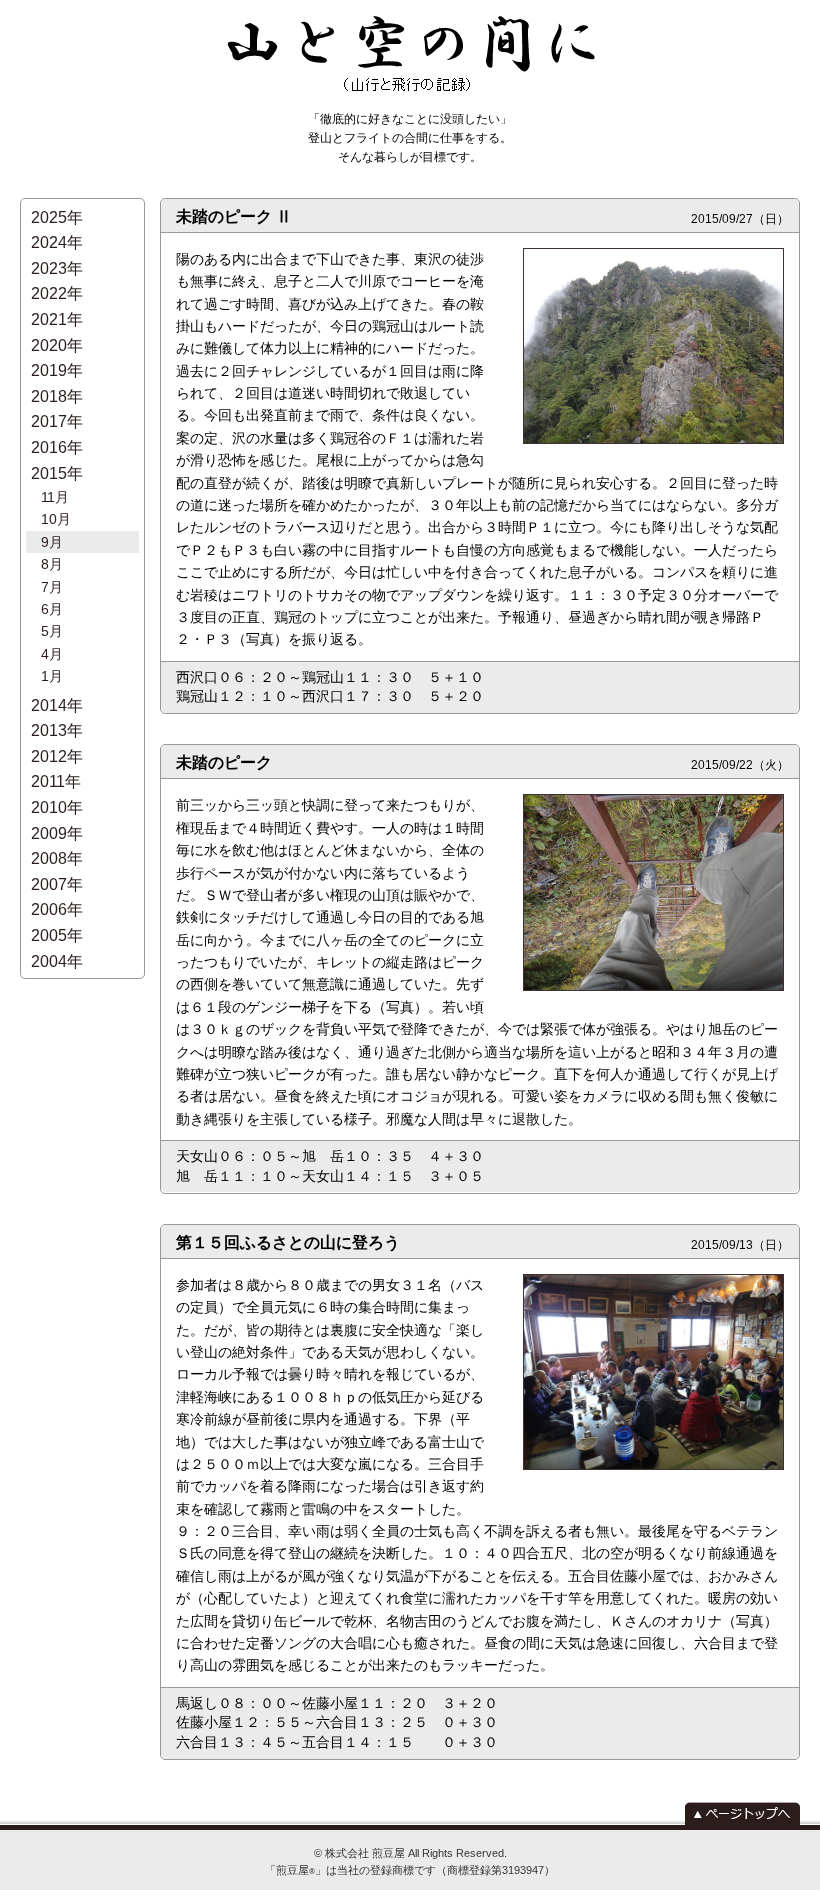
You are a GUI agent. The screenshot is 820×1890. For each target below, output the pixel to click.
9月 (52, 542)
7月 (52, 587)
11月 (55, 497)
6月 (52, 609)
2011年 (56, 781)
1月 (52, 676)
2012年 (57, 756)
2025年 (57, 217)
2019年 (57, 370)
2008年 (57, 858)
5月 (52, 631)
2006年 (57, 909)
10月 (56, 519)
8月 (52, 564)
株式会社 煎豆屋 (365, 1853)
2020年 (57, 345)
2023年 (57, 268)
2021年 (57, 319)
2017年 (57, 421)
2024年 (57, 242)
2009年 (57, 833)
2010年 (57, 807)
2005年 (57, 935)
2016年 (57, 447)
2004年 (57, 961)
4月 (52, 654)
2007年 (57, 884)
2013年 (57, 730)
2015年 (57, 473)
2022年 (57, 293)
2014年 (57, 705)
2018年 (57, 396)
